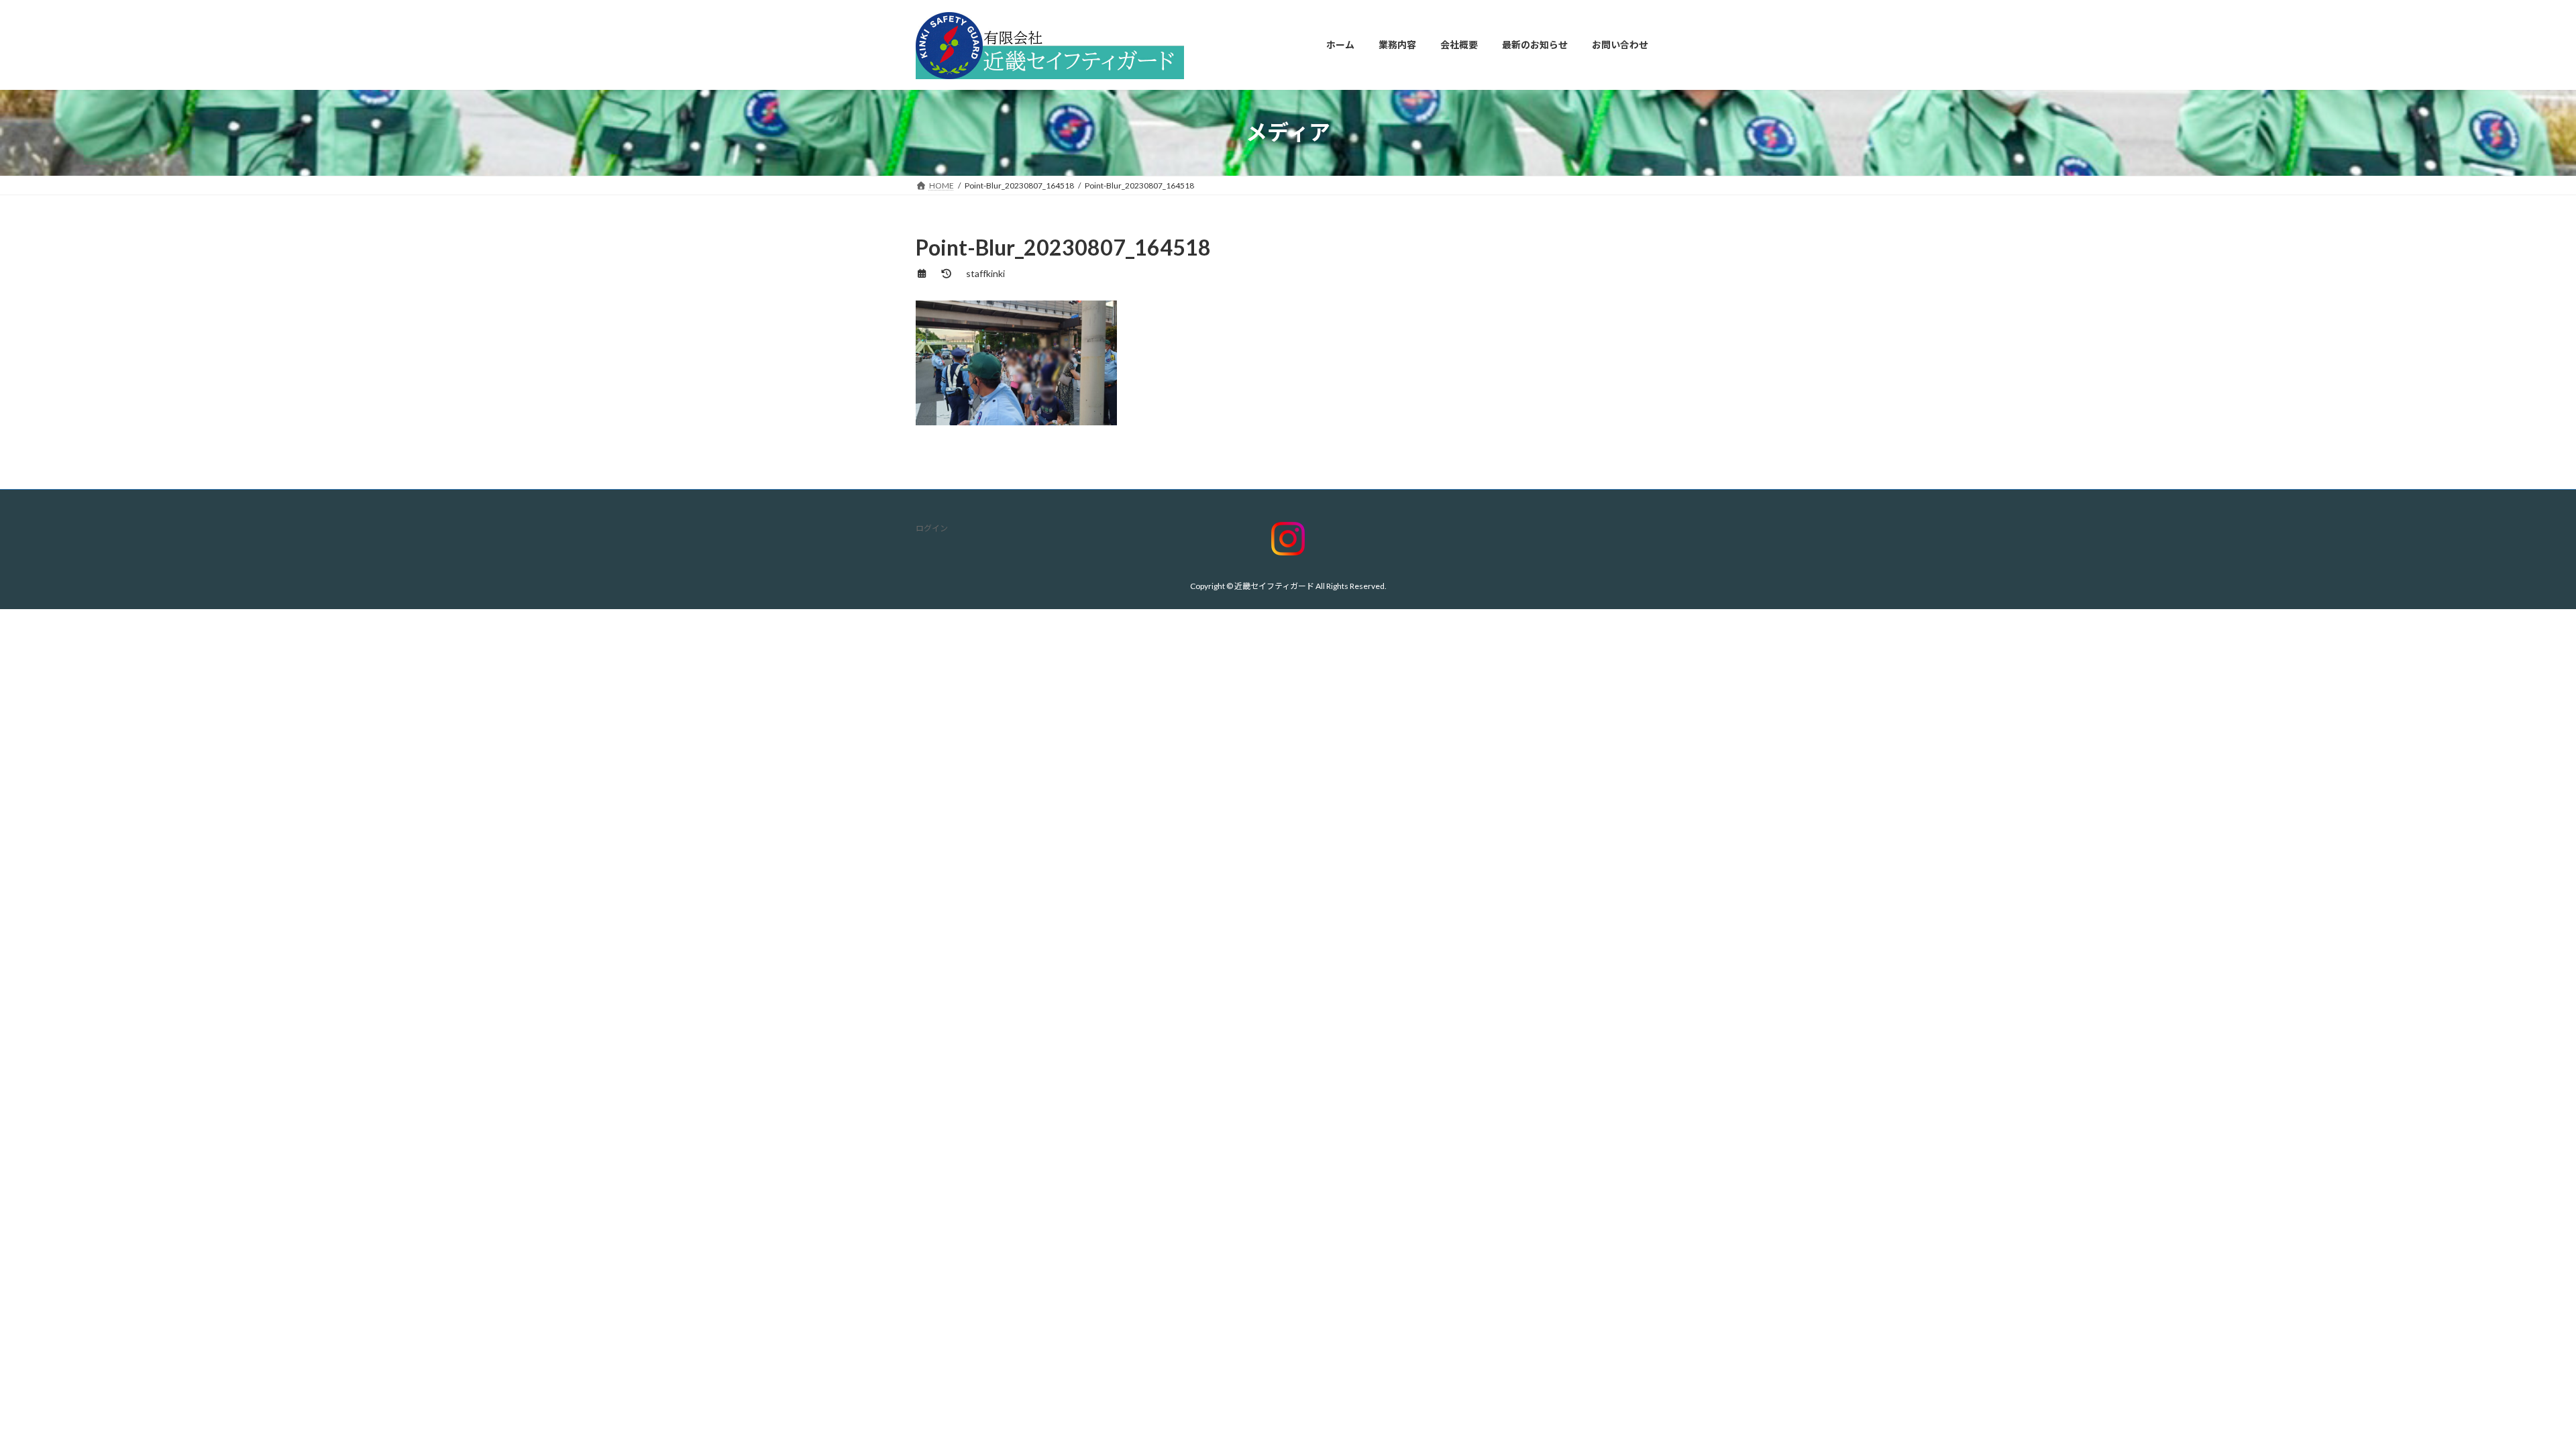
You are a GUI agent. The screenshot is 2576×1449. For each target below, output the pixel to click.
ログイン (932, 528)
